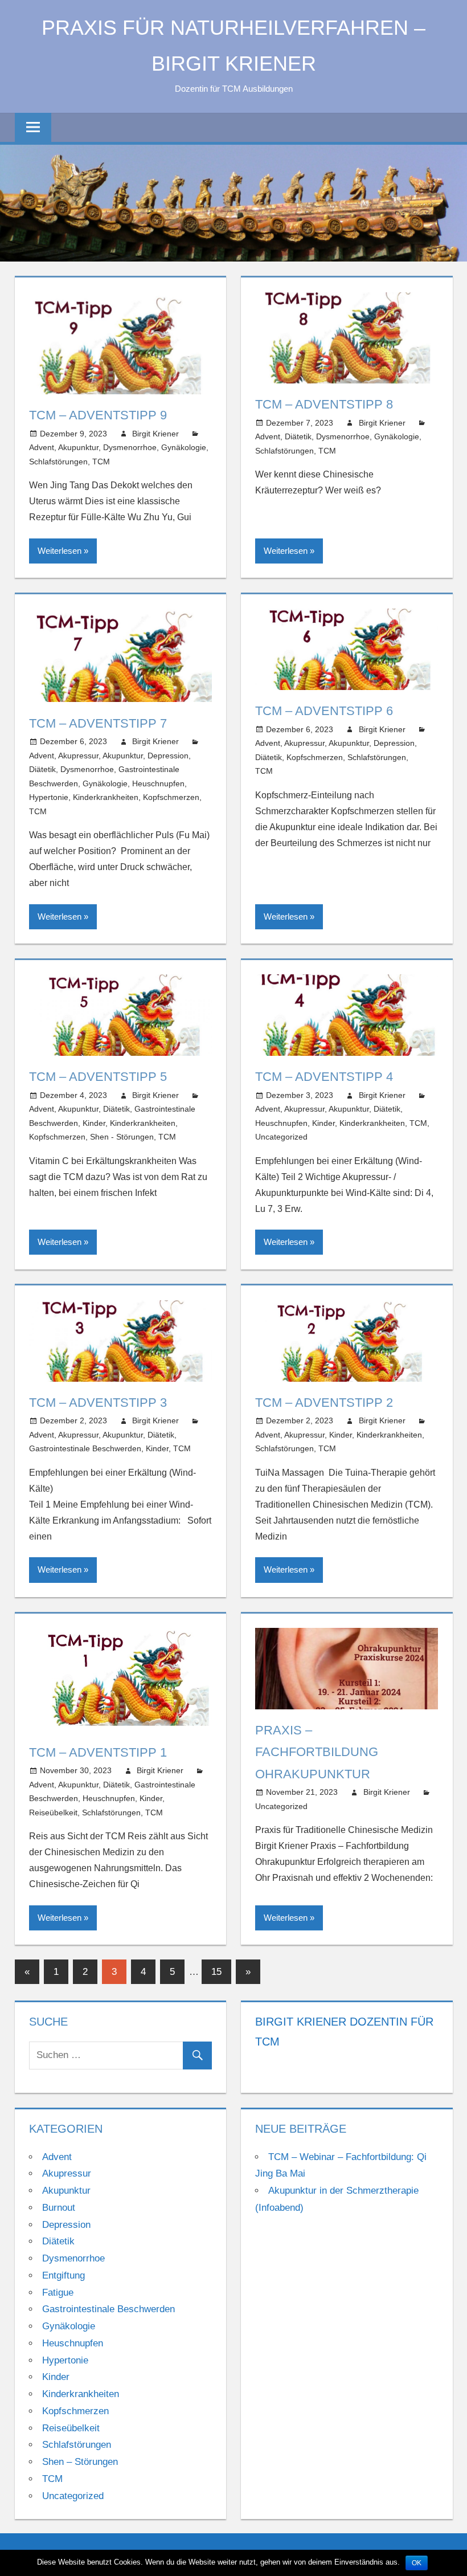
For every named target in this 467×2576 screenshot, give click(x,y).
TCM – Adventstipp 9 (98, 415)
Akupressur (78, 756)
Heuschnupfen (158, 783)
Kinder (94, 1123)
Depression (168, 756)
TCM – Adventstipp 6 (324, 711)
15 (216, 1972)
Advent (42, 447)
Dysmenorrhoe (130, 447)
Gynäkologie (184, 447)
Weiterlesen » (63, 551)
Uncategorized (281, 1137)
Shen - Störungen (122, 1137)
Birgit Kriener (155, 434)
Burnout (59, 2208)
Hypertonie (49, 797)
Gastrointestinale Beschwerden (85, 1448)
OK (417, 2563)
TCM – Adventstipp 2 (324, 1403)
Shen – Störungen (80, 2462)
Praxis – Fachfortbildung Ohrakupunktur (317, 1752)
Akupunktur (78, 447)
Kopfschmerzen (171, 797)
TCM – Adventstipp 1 (98, 1752)
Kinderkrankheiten (106, 797)
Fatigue (58, 2293)
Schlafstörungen (58, 462)
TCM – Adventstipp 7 (98, 723)
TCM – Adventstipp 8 (324, 404)
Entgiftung (64, 2275)
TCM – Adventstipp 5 (98, 1077)
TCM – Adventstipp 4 (324, 1077)
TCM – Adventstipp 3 (98, 1403)
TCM (101, 462)
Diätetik (298, 436)
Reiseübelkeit (53, 1812)
